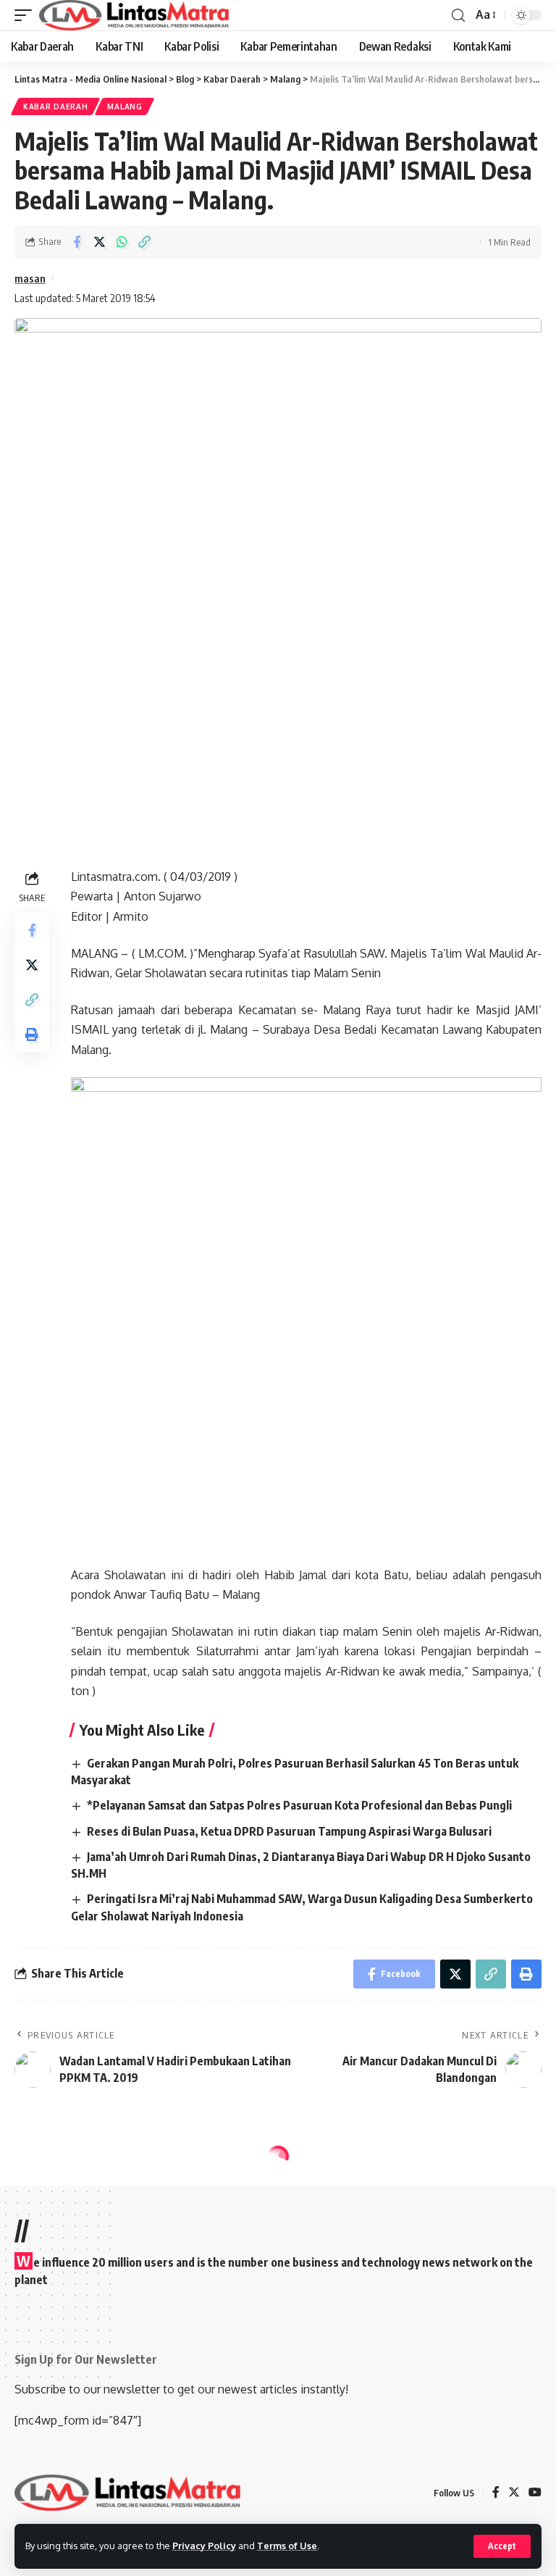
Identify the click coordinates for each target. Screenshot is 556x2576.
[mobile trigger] (27, 15)
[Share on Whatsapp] (122, 242)
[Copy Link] (144, 242)
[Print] (32, 1034)
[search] (458, 16)
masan (30, 278)
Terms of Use (287, 2546)
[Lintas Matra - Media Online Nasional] (134, 15)
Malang (125, 106)
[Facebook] (496, 2493)
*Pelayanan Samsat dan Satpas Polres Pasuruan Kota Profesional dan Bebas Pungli (299, 1805)
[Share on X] (99, 242)
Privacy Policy (204, 2546)
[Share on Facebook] (77, 242)
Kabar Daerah (55, 106)
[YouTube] (535, 2493)
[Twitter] (514, 2493)
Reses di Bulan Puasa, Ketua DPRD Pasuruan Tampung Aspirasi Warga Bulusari (289, 1831)
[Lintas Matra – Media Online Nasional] (128, 2493)
